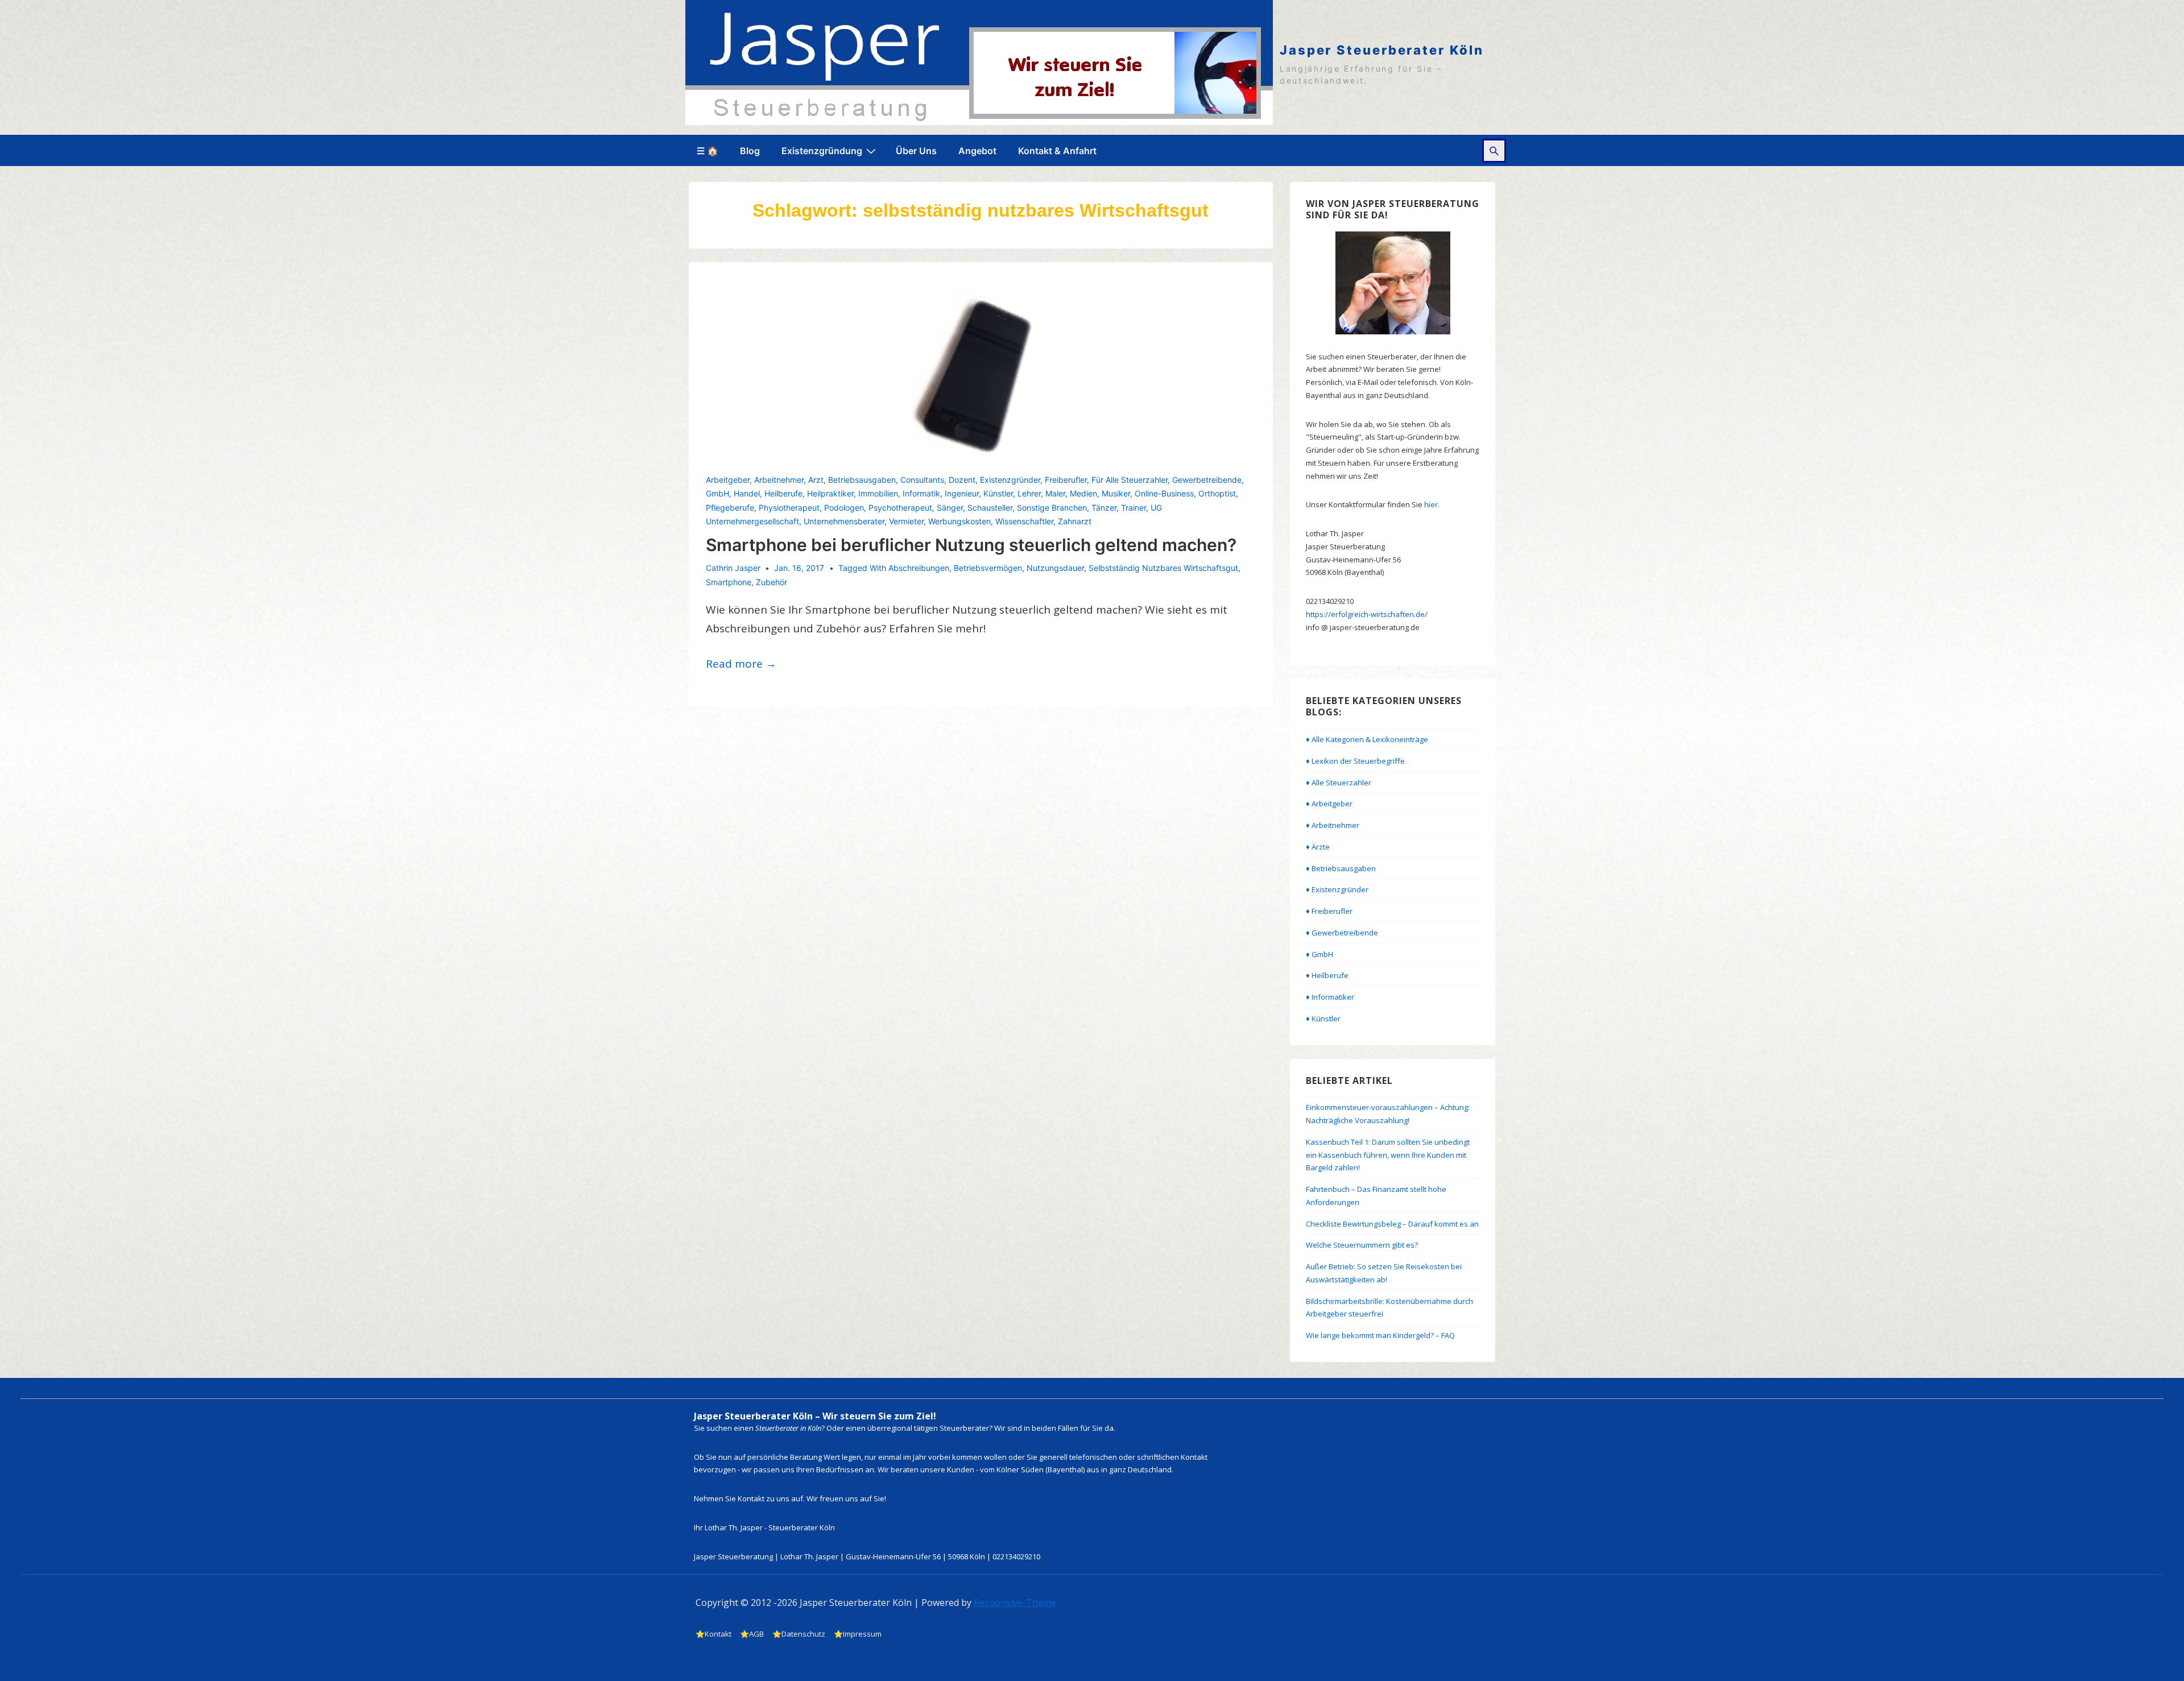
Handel (747, 493)
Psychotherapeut (900, 508)
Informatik (921, 493)
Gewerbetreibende (1207, 480)
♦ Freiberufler (1329, 911)
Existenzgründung (822, 151)
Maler (1055, 493)
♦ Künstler (1323, 1018)
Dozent (962, 480)
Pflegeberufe (730, 508)
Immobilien (878, 493)
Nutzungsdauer (1055, 568)
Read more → (741, 664)
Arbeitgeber (728, 480)
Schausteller (990, 508)
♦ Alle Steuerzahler (1339, 782)
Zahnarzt (1075, 521)
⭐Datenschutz (799, 1634)
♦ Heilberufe (1327, 975)
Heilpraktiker (830, 493)
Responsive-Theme (1015, 1603)
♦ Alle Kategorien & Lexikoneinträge (1367, 739)
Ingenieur (962, 493)
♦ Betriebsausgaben (1341, 868)
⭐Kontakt (713, 1634)
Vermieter (906, 521)
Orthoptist (1217, 493)
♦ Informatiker (1330, 997)
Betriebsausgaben (862, 480)
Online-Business (1164, 493)
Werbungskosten (959, 521)
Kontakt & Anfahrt (1057, 151)
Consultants (922, 480)
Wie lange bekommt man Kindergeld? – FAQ (1380, 1335)
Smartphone (729, 582)
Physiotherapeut (789, 508)
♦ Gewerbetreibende (1342, 933)
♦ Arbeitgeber (1329, 804)
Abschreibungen (919, 568)
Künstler (998, 493)
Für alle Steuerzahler (1130, 480)
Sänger (950, 508)
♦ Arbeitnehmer (1333, 825)
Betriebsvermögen (988, 568)
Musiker (1116, 493)
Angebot (977, 151)
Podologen (844, 508)
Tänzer (1104, 508)
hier (1431, 504)
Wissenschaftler (1024, 521)
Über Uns (916, 151)
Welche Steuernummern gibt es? (1362, 1245)
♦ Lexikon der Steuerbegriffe (1355, 761)
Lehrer (1029, 493)
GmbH (717, 493)
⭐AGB (752, 1634)
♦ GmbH (1319, 954)
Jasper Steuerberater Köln (1382, 50)
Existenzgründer (1010, 480)
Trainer (1134, 508)
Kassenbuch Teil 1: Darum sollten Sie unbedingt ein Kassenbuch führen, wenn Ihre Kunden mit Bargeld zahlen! (1388, 1155)
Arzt (816, 480)
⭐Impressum (858, 1634)
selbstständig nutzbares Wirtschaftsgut (1163, 568)
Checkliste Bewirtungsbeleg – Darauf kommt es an (1392, 1224)
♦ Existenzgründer (1337, 889)
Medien (1083, 493)
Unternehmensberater (844, 521)
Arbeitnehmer (779, 480)
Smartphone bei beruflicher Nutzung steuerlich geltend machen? (971, 545)
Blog (750, 151)
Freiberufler (1066, 480)
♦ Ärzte (1318, 847)
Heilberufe (783, 493)
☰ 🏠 (708, 151)
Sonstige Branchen (1052, 508)
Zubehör (772, 582)
